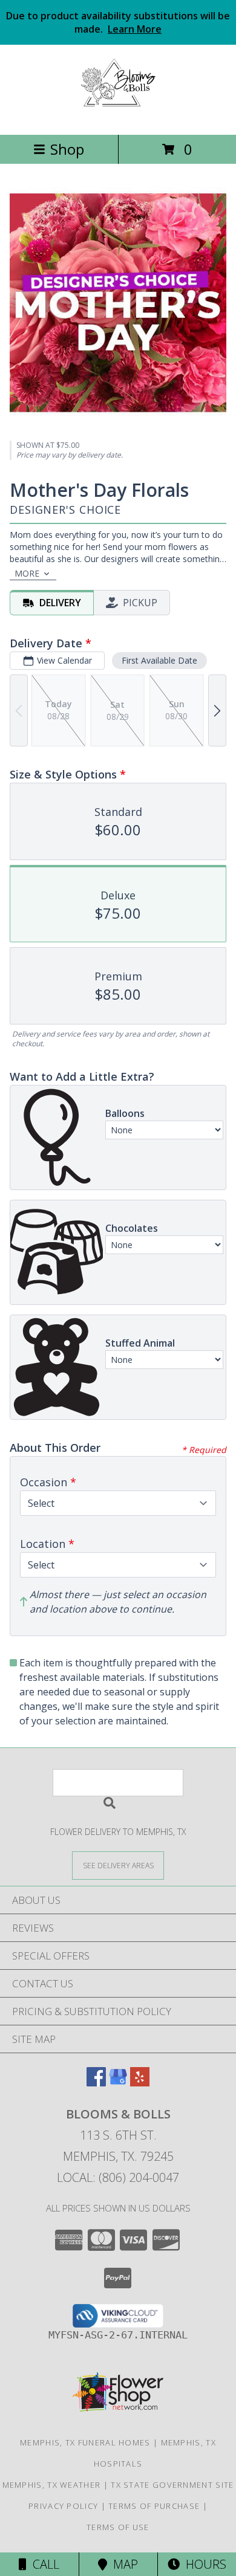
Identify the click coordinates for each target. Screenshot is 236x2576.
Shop (67, 149)
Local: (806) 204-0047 (118, 2177)
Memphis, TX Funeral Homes (85, 2442)
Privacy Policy (63, 2506)
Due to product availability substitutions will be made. (118, 22)
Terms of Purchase (154, 2506)
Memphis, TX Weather (52, 2485)
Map (123, 2564)
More (27, 573)
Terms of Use (118, 2527)
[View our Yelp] (140, 2082)
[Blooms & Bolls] (118, 117)
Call (43, 2564)
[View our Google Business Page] (118, 2082)
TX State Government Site (172, 2485)
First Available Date (159, 660)
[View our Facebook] (96, 2082)
